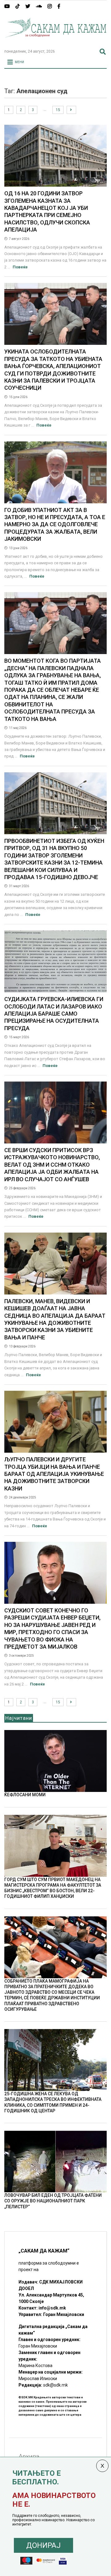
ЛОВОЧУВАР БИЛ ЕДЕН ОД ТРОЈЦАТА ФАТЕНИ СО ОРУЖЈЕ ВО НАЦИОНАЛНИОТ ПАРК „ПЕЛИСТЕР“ (53, 2201)
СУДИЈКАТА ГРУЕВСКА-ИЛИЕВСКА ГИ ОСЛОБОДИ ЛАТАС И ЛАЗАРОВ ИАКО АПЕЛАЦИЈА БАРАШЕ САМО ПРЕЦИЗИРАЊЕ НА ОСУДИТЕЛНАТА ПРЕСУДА (54, 1014)
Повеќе (20, 267)
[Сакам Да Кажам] (55, 41)
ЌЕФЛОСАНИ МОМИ (25, 1795)
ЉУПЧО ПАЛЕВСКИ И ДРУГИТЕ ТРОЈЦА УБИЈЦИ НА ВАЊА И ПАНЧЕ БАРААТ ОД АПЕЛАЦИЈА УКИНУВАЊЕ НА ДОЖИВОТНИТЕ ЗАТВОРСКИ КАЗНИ (54, 1474)
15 (58, 110)
